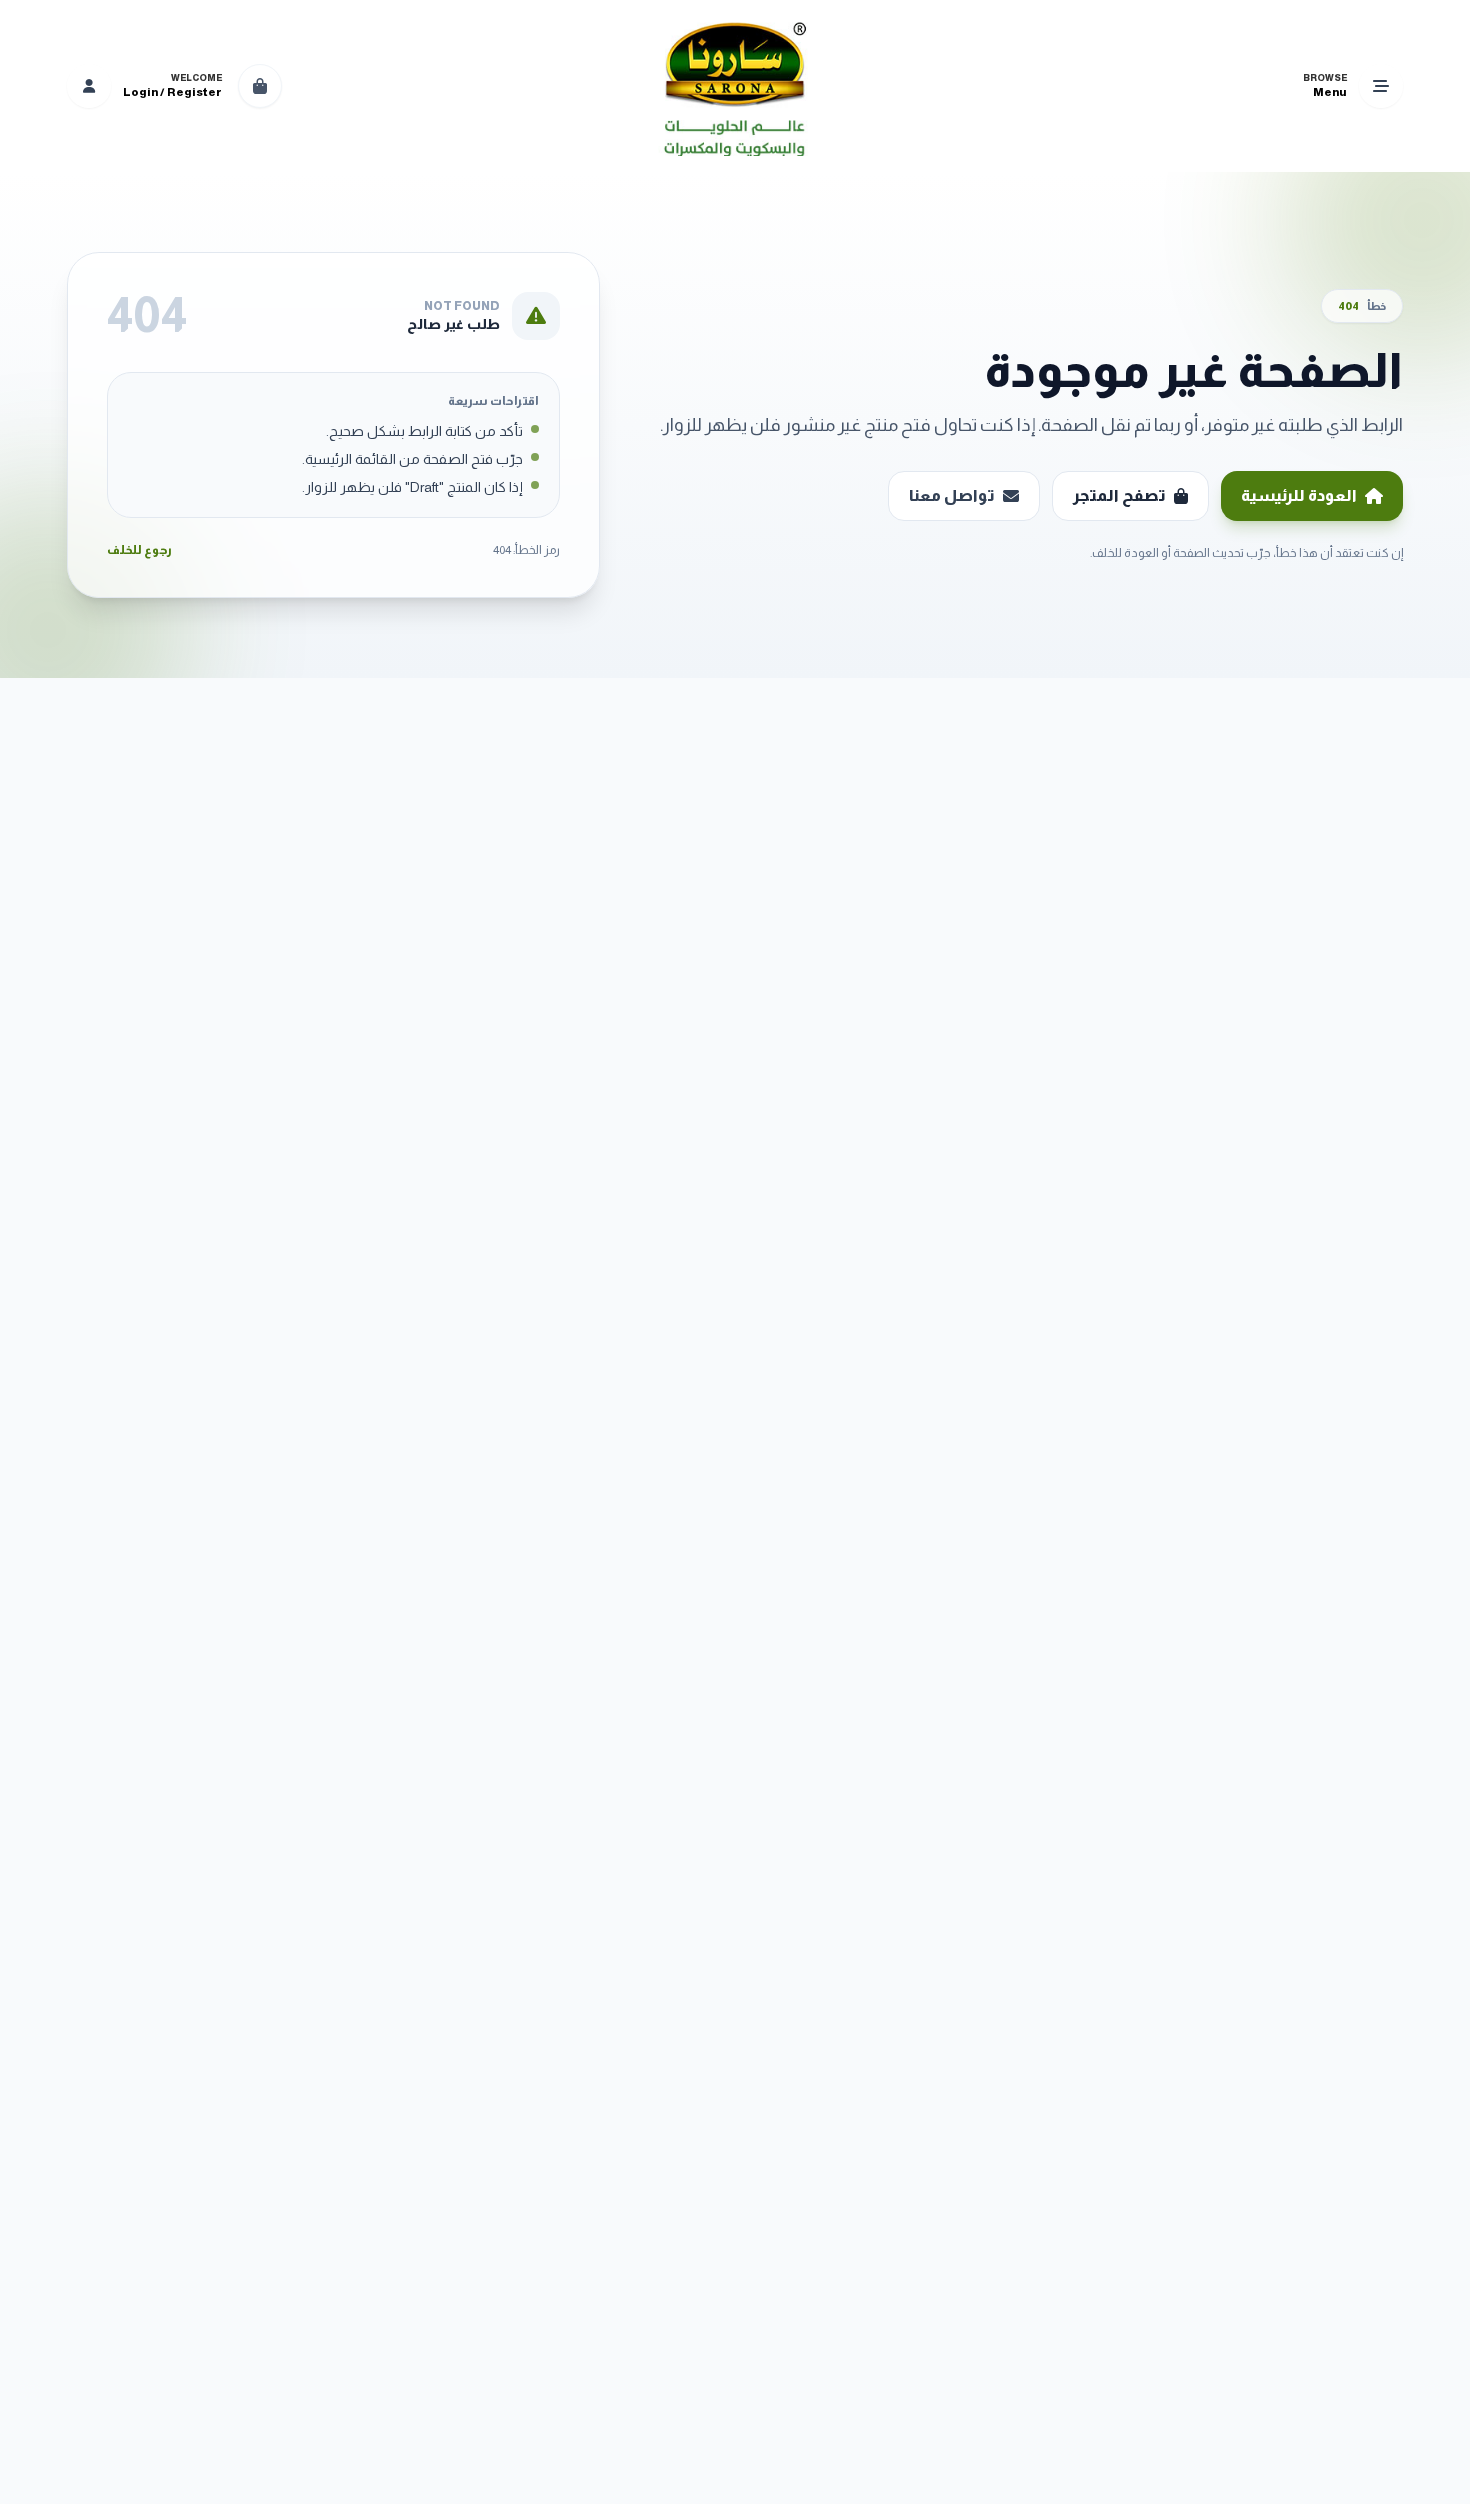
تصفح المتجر (1119, 495)
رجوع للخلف (139, 550)
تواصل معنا (952, 495)
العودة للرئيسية (1299, 495)
